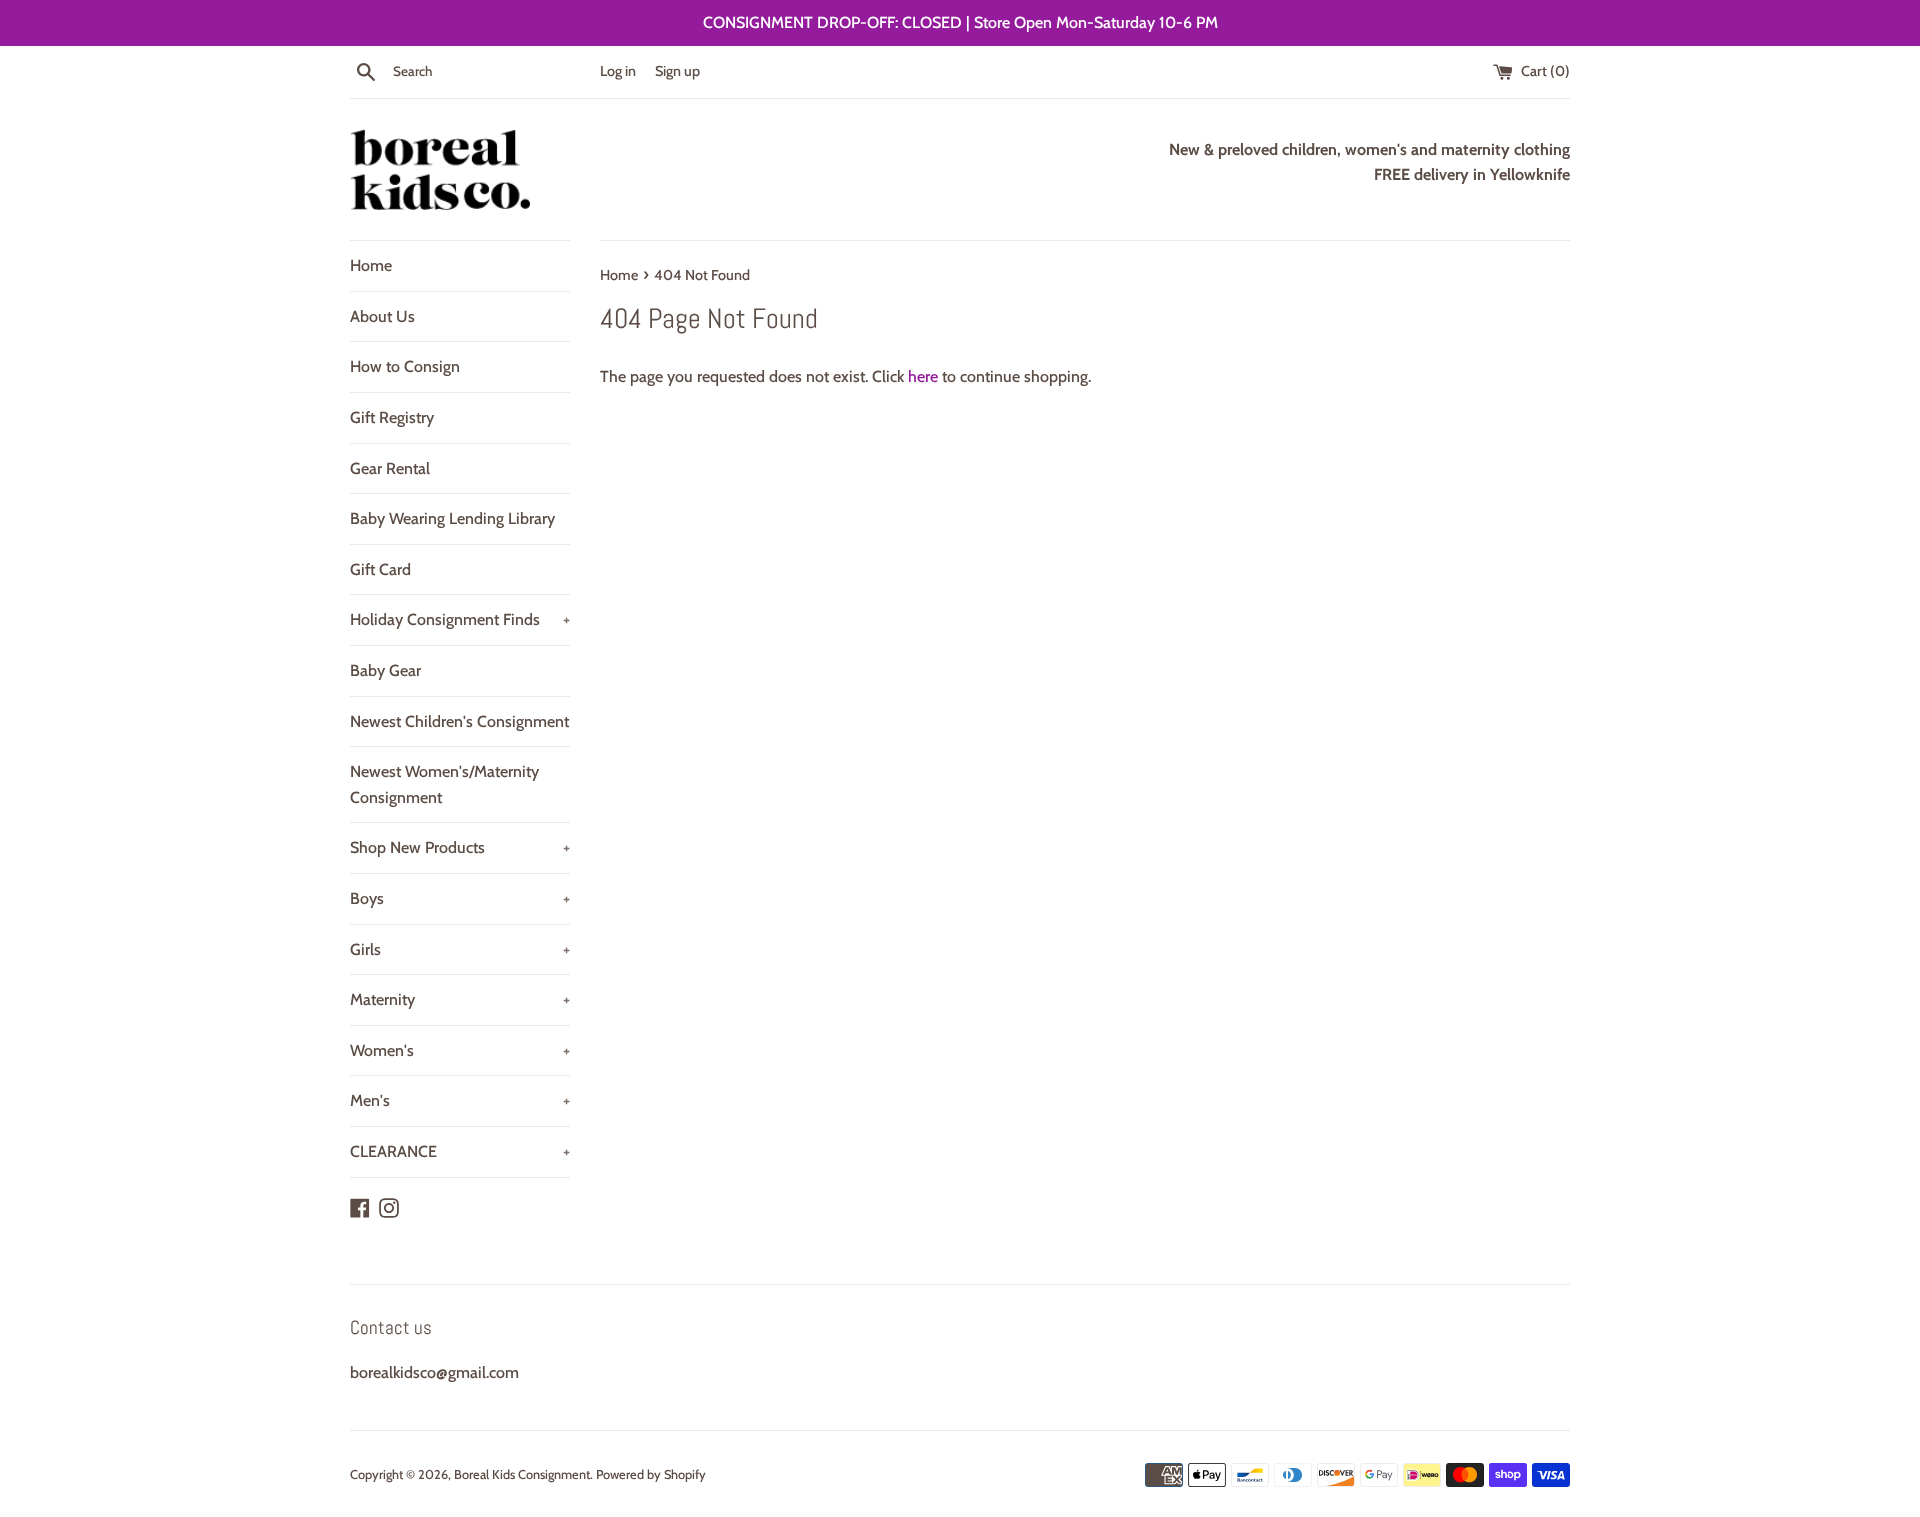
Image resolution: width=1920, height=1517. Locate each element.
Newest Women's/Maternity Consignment (444, 784)
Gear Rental (390, 468)
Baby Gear (385, 670)
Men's (460, 1100)
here (923, 376)
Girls (460, 949)
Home (371, 265)
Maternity (460, 999)
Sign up (677, 71)
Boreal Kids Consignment (522, 1474)
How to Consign (405, 366)
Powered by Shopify (651, 1474)
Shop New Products (460, 847)
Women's (460, 1050)
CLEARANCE (460, 1151)
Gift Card (380, 569)
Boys (460, 898)
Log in (618, 71)
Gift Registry (392, 417)
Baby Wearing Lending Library (452, 518)
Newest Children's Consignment (459, 721)
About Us (382, 316)
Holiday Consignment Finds (460, 619)
